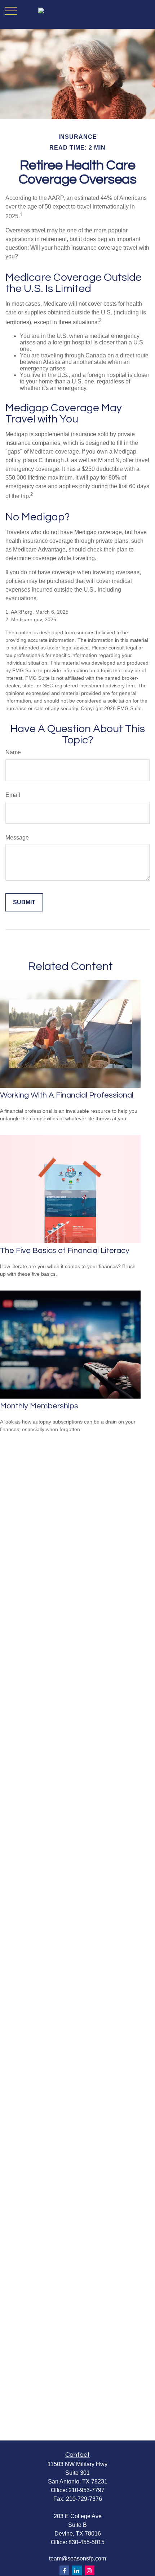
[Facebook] (64, 2570)
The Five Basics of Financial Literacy (65, 1251)
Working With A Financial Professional (67, 1095)
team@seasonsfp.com (77, 2558)
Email (13, 795)
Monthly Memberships (39, 1406)
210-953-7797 (87, 2490)
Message (17, 838)
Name (13, 752)
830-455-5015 (87, 2542)
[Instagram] (90, 2570)
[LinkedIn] (77, 2570)
